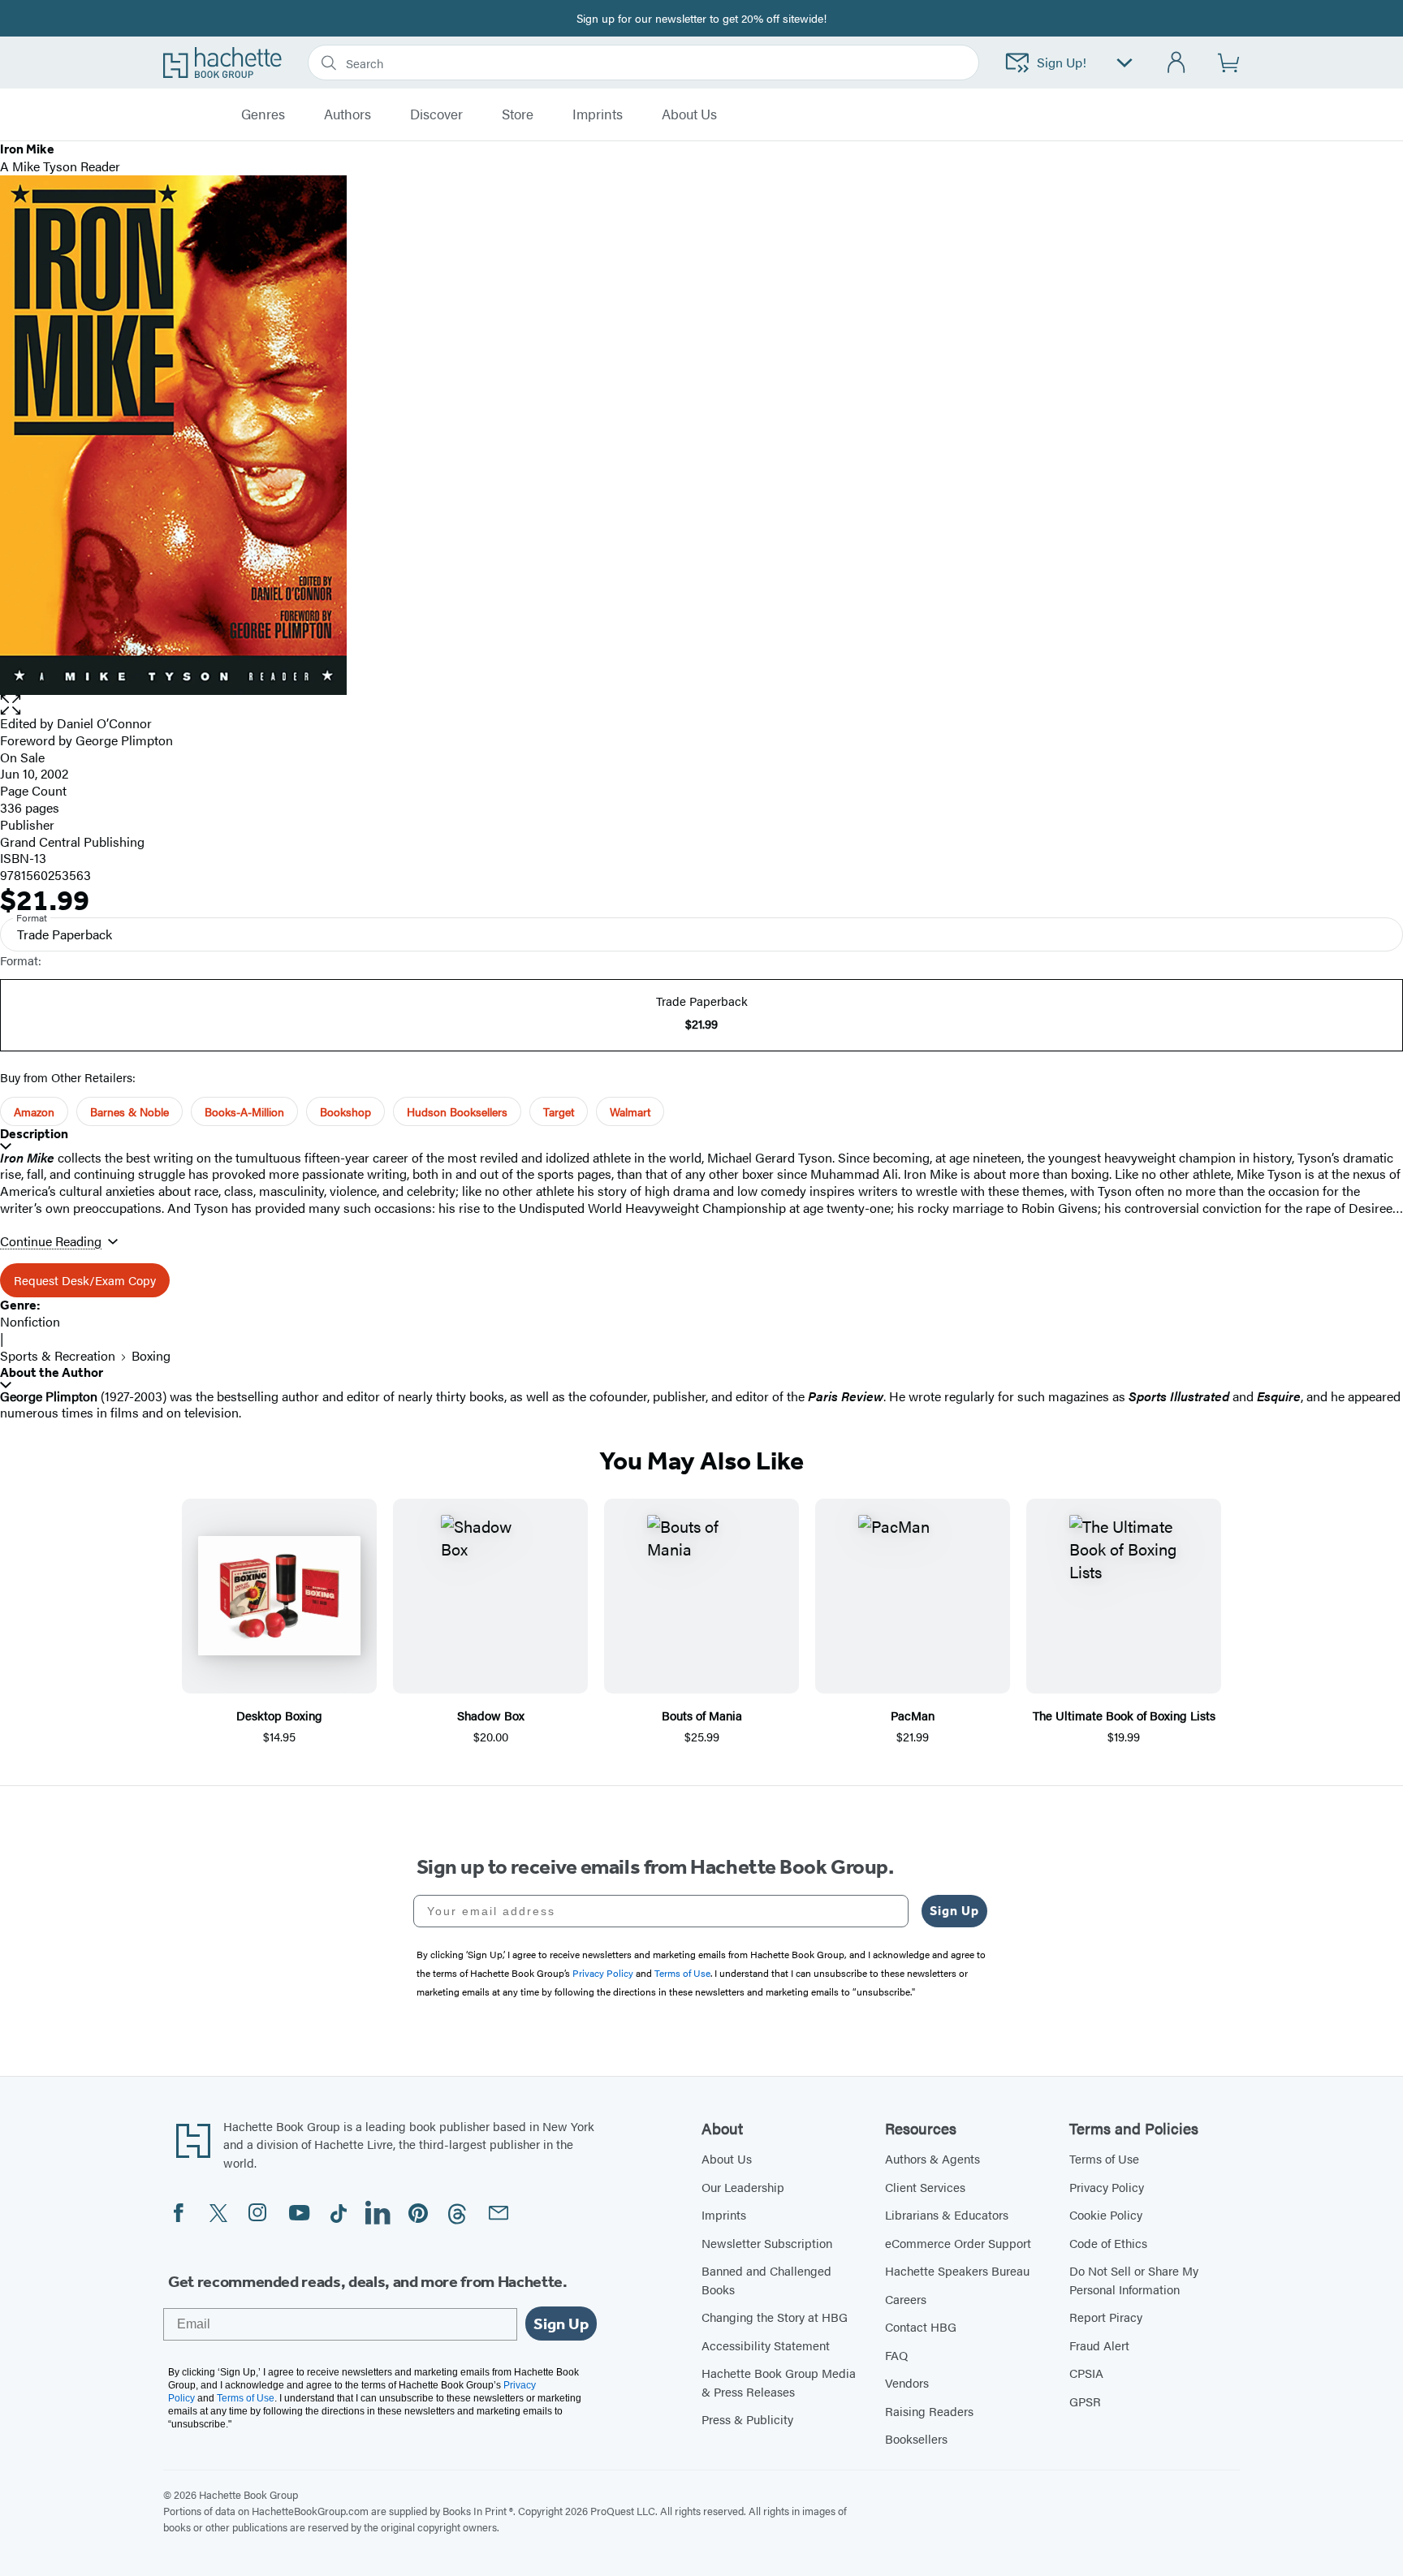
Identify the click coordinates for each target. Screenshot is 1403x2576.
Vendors (907, 2382)
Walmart (630, 1111)
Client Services (925, 2187)
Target (559, 1111)
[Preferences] (1125, 63)
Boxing (151, 1355)
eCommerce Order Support (958, 2243)
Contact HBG (921, 2326)
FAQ (896, 2355)
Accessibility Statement (766, 2345)
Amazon (34, 1111)
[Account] (1177, 63)
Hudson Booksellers (457, 1111)
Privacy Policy (1107, 2187)
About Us (727, 2158)
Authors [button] (348, 114)
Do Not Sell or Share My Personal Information (1134, 2280)
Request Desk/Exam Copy (85, 1280)
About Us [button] (689, 114)
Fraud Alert (1099, 2345)
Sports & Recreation (58, 1355)
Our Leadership (743, 2187)
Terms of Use (1104, 2158)
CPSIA (1086, 2373)
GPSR (1085, 2401)
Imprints (598, 114)
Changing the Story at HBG (775, 2317)
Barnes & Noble (130, 1111)
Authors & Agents (932, 2158)
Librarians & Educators (947, 2214)
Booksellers (916, 2438)
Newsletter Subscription (767, 2243)
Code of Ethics (1108, 2243)
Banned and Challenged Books (766, 2280)
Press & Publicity (747, 2419)
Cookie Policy (1106, 2214)
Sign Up (954, 1911)
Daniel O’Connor (104, 723)
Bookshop (345, 1111)
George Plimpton (124, 740)
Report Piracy (1106, 2317)
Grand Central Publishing (72, 841)
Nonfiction (30, 1321)
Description (34, 1134)
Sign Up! (1062, 62)
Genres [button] (263, 114)
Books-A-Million (244, 1111)
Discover (436, 114)
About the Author (52, 1372)
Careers (906, 2299)
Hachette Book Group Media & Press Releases (779, 2382)
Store (518, 114)
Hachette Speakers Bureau (957, 2270)
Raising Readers (929, 2411)
